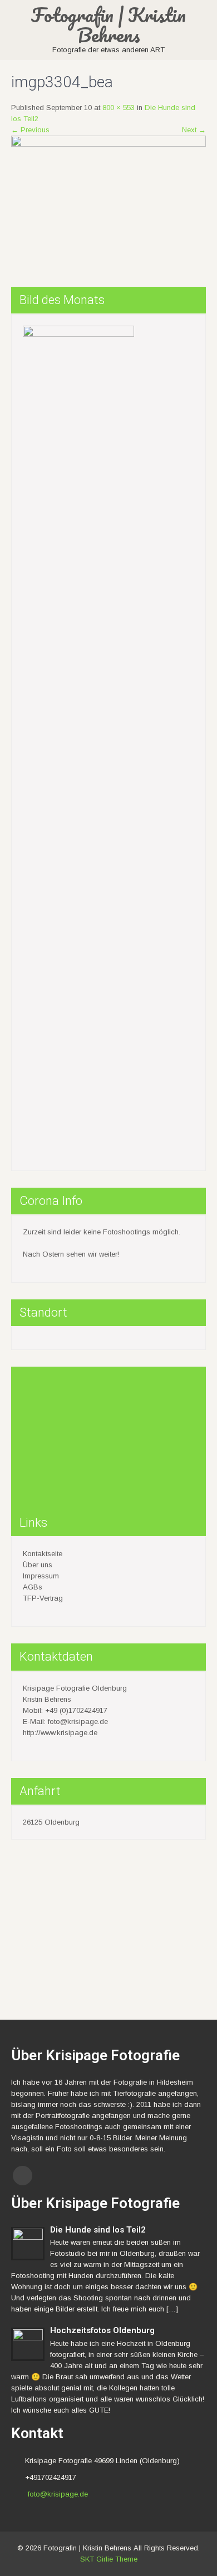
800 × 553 (119, 108)
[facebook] (23, 2176)
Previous (30, 130)
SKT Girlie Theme (109, 2559)
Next (194, 130)
